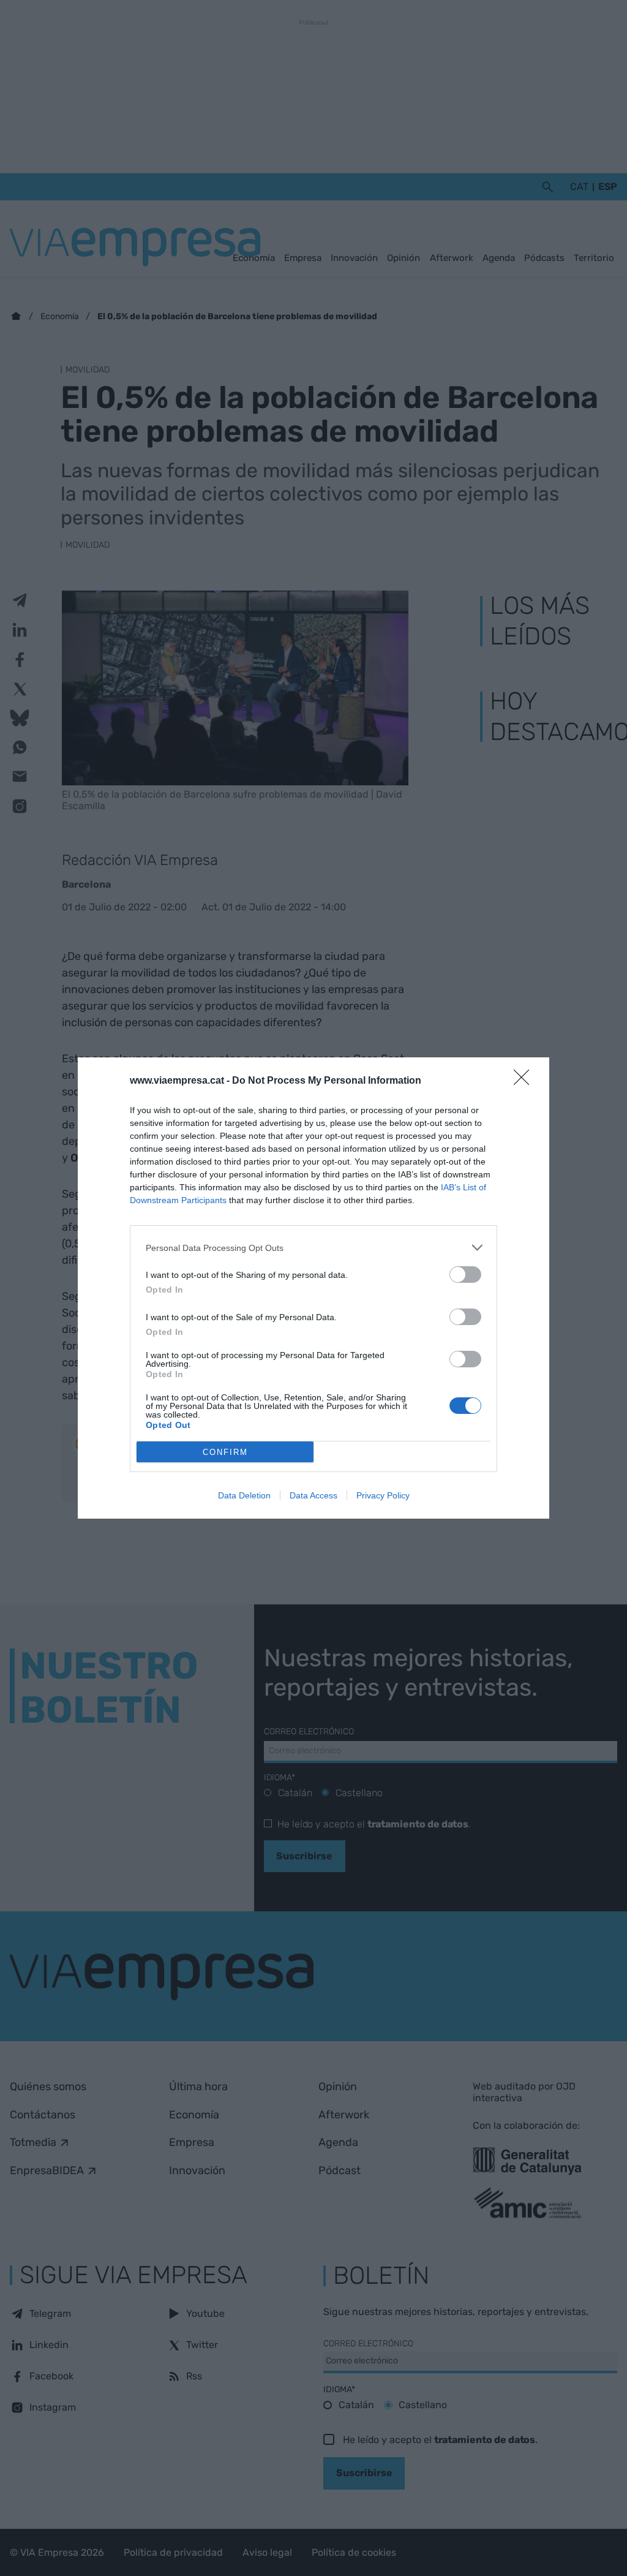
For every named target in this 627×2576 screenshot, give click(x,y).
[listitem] (313, 1248)
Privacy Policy (383, 1495)
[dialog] (313, 1288)
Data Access (313, 1495)
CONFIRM (225, 1452)
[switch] (465, 1275)
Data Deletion (244, 1495)
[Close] (525, 1081)
